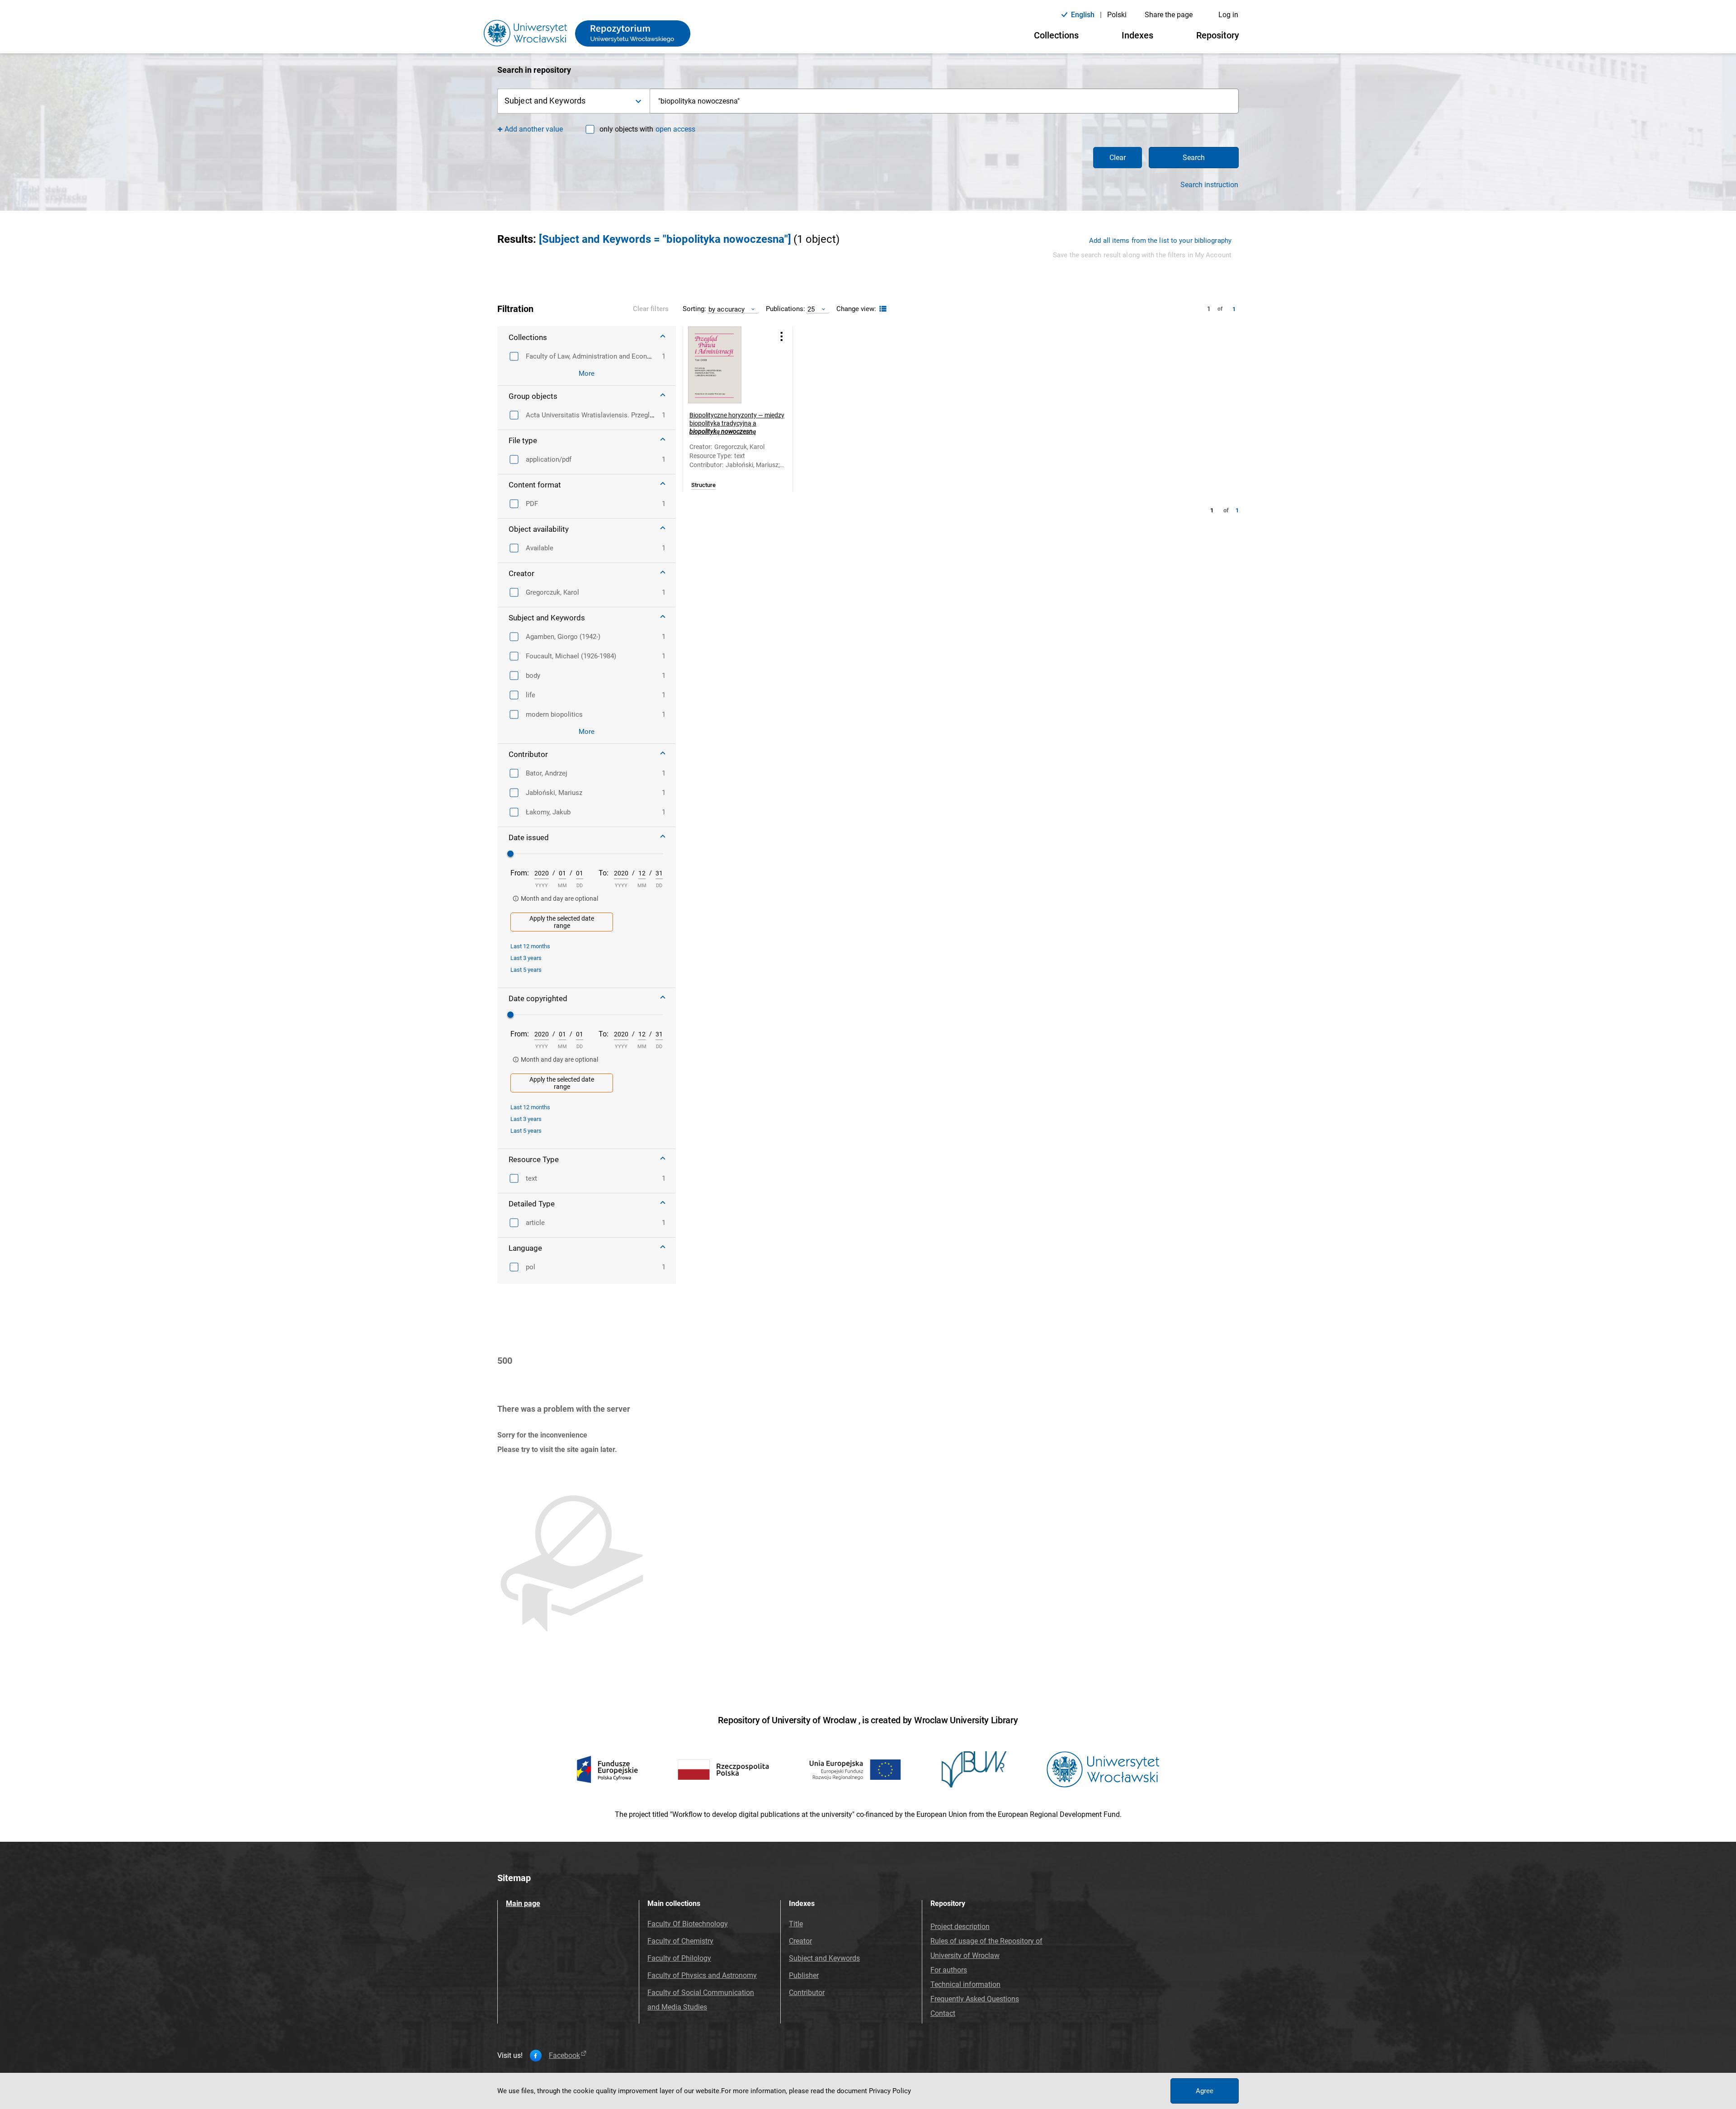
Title (796, 1924)
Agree (1205, 2091)
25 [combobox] (811, 309)
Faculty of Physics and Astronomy (702, 1975)
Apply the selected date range (562, 922)
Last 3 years (526, 958)
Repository (1218, 35)
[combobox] (944, 101)
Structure (703, 485)
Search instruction (1209, 185)
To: (604, 873)
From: (520, 873)
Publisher (804, 1975)
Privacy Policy (890, 2091)
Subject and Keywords (824, 1958)
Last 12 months (530, 946)
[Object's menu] (782, 336)
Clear (1118, 158)
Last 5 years (526, 970)
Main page (523, 1903)
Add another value (534, 129)
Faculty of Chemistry (680, 1941)
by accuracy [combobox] (726, 309)
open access (675, 129)
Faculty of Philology (679, 1958)
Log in (1228, 15)
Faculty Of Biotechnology (688, 1924)
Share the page (1169, 15)
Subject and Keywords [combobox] (545, 101)
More (587, 374)
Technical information (965, 1984)
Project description (960, 1927)
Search (1194, 158)
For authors (949, 1970)
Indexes (1137, 35)
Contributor (807, 1993)
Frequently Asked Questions (975, 1999)
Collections (1056, 35)
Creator (800, 1941)
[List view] (882, 309)
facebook (564, 2056)
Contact (943, 2013)
